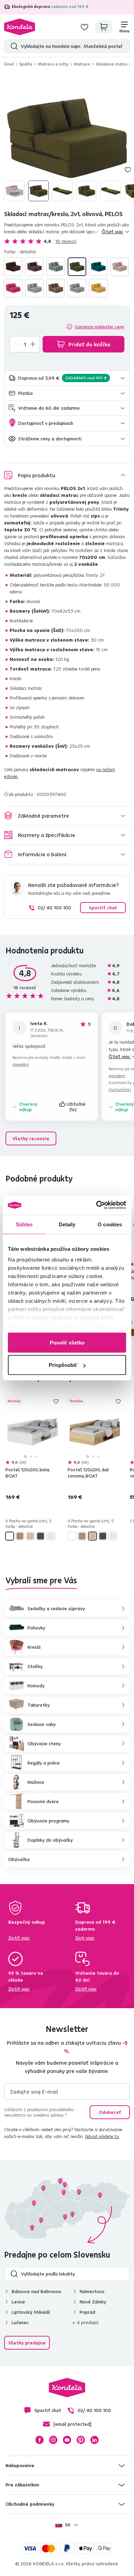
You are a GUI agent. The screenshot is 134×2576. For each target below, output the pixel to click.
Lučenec (20, 2322)
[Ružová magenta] (13, 288)
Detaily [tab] (67, 1224)
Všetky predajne (27, 2343)
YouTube (67, 2440)
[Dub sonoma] (30, 1536)
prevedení (20, 1064)
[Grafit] (41, 1536)
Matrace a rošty (53, 64)
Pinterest (81, 2440)
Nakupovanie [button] (20, 2465)
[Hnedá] (13, 267)
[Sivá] (34, 288)
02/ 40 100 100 (54, 908)
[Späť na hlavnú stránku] (20, 27)
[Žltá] (98, 288)
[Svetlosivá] (77, 288)
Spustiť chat (103, 908)
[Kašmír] (51, 1536)
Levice (18, 2302)
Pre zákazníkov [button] (22, 2485)
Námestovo (92, 2291)
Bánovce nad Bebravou (36, 2291)
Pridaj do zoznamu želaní (128, 170)
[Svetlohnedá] (56, 288)
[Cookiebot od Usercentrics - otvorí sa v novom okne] (96, 1205)
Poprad (87, 2312)
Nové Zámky (93, 2302)
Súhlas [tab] (24, 1224)
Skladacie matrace (114, 64)
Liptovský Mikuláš (31, 2312)
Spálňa (26, 64)
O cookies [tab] (110, 1224)
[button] (67, 378)
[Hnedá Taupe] (34, 267)
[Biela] (10, 1536)
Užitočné (77, 1107)
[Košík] (104, 27)
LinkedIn (94, 2440)
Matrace (82, 64)
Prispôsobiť (63, 1365)
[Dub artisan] (20, 1536)
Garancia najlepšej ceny (100, 327)
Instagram (53, 2440)
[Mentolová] (56, 267)
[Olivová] (77, 267)
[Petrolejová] (98, 267)
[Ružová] (120, 267)
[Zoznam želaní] (85, 27)
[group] (67, 138)
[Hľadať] (13, 46)
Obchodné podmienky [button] (30, 2504)
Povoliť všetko (67, 1342)
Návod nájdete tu (102, 2136)
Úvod (9, 64)
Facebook (40, 2440)
